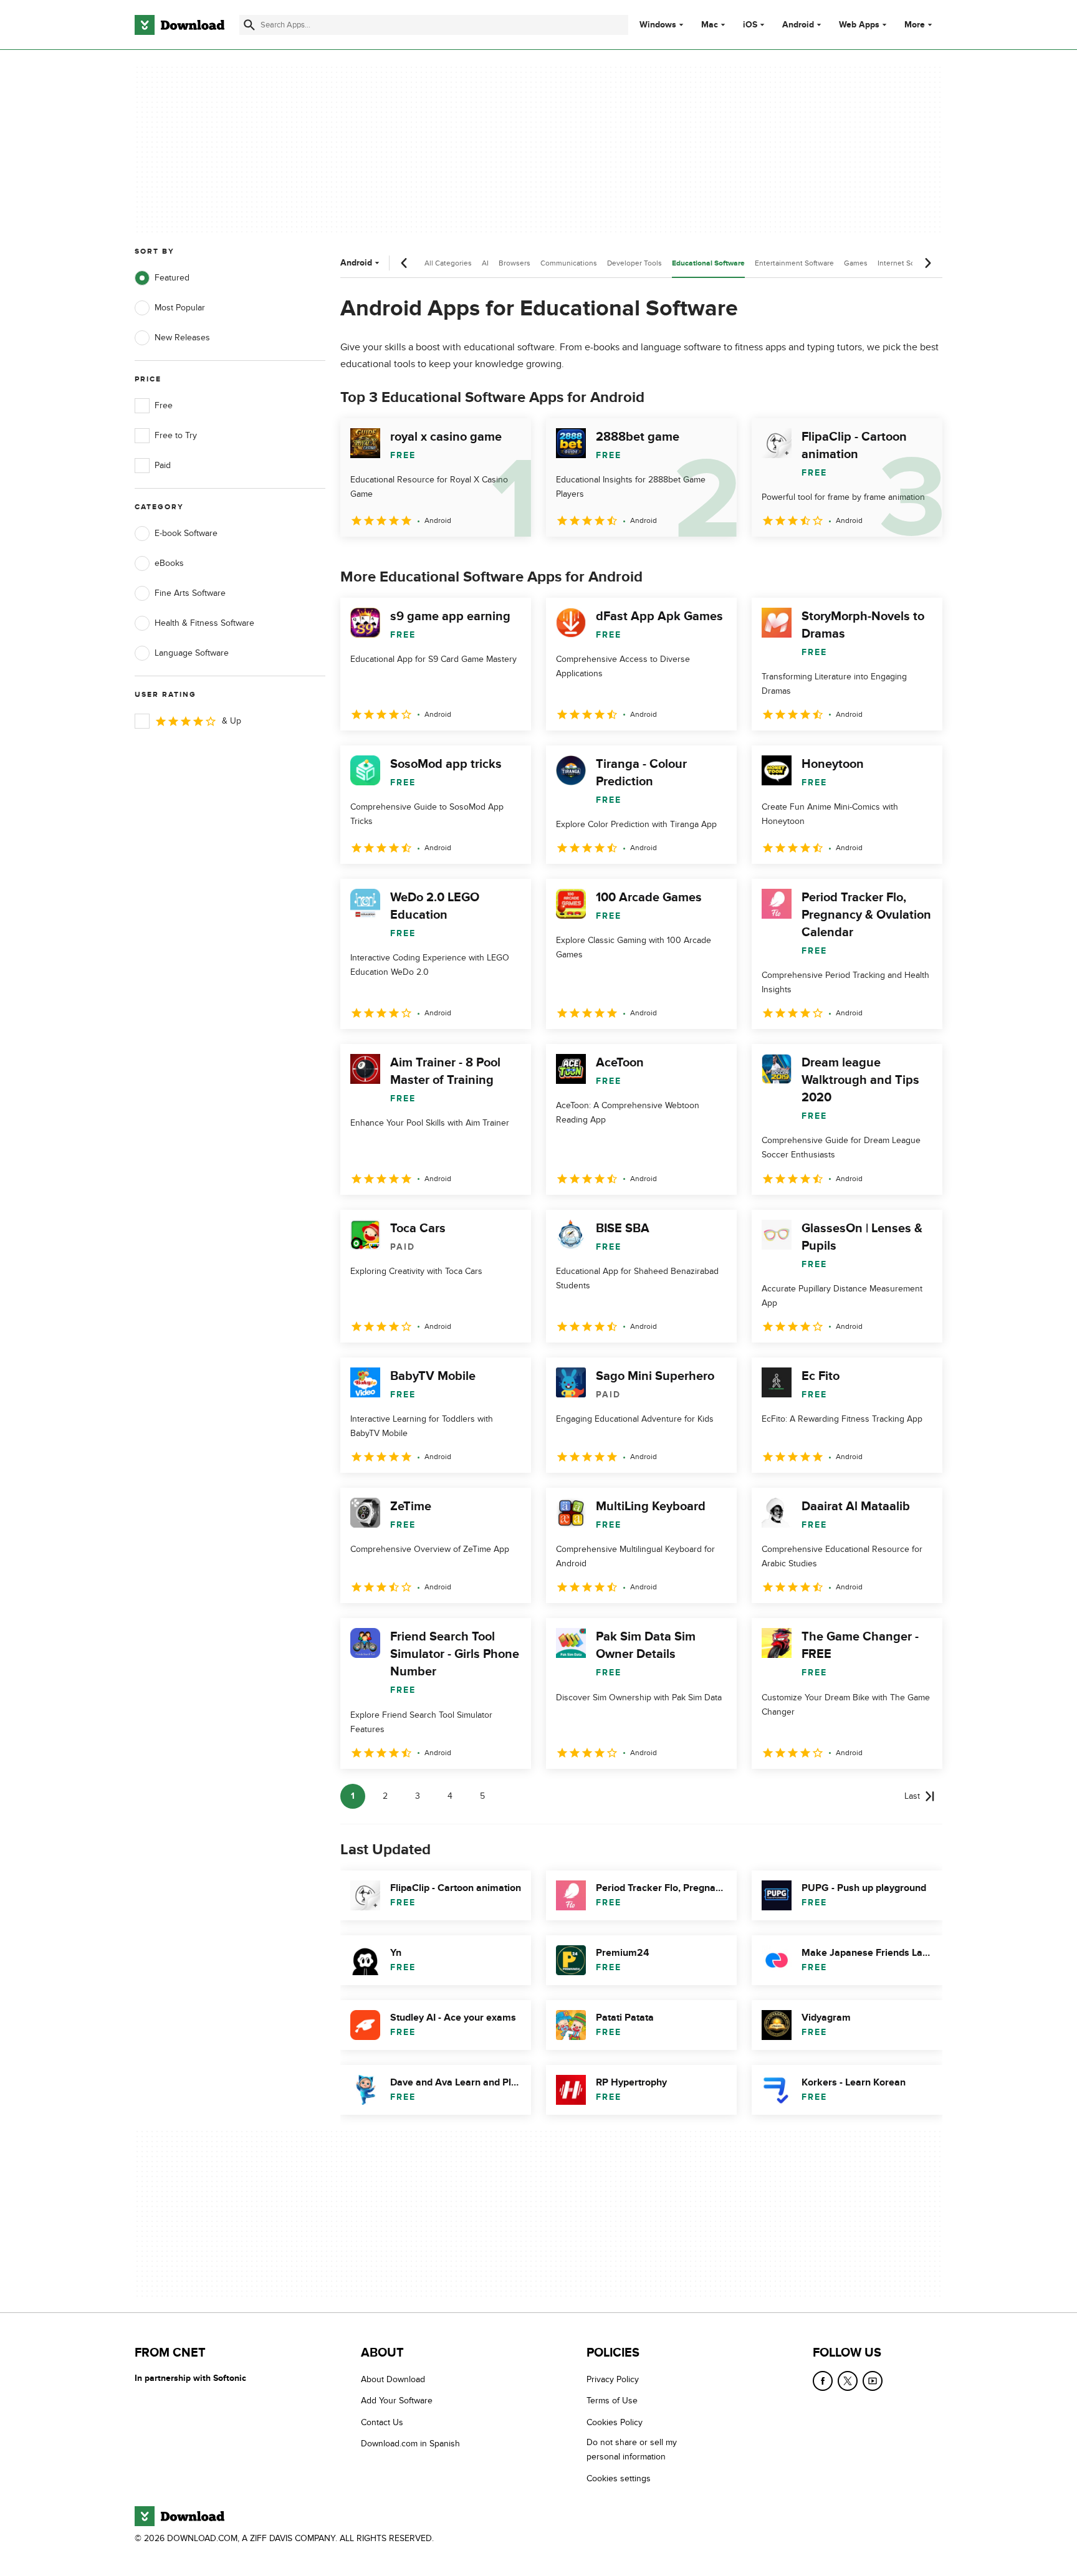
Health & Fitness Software (204, 623)
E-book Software (186, 533)
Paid (163, 465)
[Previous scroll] (404, 263)
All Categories (448, 263)
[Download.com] (179, 25)
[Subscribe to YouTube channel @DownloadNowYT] (873, 2381)
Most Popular (180, 308)
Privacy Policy (613, 2379)
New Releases (182, 338)
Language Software (192, 653)
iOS (750, 25)
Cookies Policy (615, 2422)
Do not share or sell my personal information (632, 2449)
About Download (393, 2379)
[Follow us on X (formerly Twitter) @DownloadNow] (848, 2381)
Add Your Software (397, 2401)
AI (485, 263)
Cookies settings (619, 2478)
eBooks (169, 563)
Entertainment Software (794, 263)
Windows (658, 25)
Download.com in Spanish (410, 2444)
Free (164, 405)
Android (798, 25)
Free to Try (176, 435)
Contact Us (382, 2422)
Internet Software (907, 263)
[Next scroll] (927, 263)
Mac (710, 25)
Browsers (515, 263)
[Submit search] (249, 25)
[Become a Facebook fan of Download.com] (823, 2381)
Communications (569, 263)
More (915, 25)
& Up (232, 721)
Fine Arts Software (190, 593)
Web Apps (859, 25)
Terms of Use (612, 2401)
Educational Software (708, 263)
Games (856, 263)
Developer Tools (634, 263)
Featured (172, 278)
